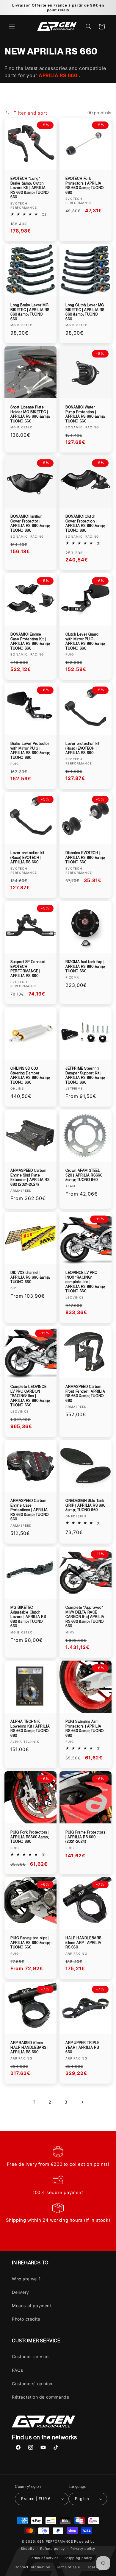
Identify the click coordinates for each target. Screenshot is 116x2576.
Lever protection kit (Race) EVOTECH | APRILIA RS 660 (28, 858)
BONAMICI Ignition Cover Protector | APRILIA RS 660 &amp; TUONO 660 (30, 524)
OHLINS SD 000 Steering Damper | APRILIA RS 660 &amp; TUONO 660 (30, 1075)
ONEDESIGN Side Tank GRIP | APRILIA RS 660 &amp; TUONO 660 (86, 1505)
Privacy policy (83, 2549)
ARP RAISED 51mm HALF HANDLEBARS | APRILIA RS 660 (29, 2047)
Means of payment (32, 2306)
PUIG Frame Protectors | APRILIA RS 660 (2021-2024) (86, 1837)
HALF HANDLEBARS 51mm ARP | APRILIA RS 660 (83, 1943)
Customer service (30, 2356)
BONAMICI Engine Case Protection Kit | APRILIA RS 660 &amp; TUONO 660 (30, 641)
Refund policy (52, 2549)
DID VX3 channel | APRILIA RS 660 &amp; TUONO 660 (30, 1277)
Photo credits (26, 2319)
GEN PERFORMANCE (55, 2541)
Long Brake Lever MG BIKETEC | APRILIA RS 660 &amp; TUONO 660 (30, 312)
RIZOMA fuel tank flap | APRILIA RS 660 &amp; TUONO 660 (85, 966)
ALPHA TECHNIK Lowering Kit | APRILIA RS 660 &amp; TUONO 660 (30, 1729)
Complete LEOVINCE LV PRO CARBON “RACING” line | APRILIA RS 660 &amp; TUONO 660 (30, 1396)
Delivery (21, 2292)
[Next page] (82, 2102)
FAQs (17, 2370)
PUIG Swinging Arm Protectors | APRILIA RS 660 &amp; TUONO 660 (85, 1729)
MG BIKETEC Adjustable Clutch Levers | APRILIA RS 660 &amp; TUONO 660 (28, 1617)
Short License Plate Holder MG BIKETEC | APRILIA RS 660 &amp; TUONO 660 (30, 414)
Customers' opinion (32, 2384)
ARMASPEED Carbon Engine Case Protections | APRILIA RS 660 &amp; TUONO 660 (30, 1510)
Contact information (32, 2567)
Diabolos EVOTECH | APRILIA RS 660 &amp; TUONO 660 (85, 858)
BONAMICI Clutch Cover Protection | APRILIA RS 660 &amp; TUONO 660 (85, 524)
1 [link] (34, 2102)
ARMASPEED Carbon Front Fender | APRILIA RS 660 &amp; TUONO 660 (85, 1394)
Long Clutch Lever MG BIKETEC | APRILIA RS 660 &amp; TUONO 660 (85, 312)
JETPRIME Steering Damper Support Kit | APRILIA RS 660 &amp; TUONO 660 (85, 1075)
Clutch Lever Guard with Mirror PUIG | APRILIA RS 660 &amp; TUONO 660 (85, 641)
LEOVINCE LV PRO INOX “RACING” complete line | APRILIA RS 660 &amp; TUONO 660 (85, 1282)
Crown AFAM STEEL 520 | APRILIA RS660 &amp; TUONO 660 (84, 1175)
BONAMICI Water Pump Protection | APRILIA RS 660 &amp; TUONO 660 (85, 414)
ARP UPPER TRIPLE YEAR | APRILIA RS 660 (83, 2047)
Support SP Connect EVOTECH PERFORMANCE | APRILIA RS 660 (28, 969)
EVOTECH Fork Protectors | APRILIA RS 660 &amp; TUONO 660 (85, 186)
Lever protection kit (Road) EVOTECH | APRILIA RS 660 (83, 748)
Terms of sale (68, 2567)
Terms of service (44, 2558)
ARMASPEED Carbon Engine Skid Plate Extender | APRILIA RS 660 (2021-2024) (30, 1178)
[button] (12, 26)
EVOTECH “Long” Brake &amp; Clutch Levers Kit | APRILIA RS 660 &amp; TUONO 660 (30, 188)
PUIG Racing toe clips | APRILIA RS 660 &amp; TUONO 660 (30, 1943)
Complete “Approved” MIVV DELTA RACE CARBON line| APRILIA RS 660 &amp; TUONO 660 (85, 1617)
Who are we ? (26, 2279)
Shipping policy (79, 2558)
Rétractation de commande (40, 2397)
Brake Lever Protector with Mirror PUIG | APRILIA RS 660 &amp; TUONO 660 (30, 751)
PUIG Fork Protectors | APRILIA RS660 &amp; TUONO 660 (30, 1837)
